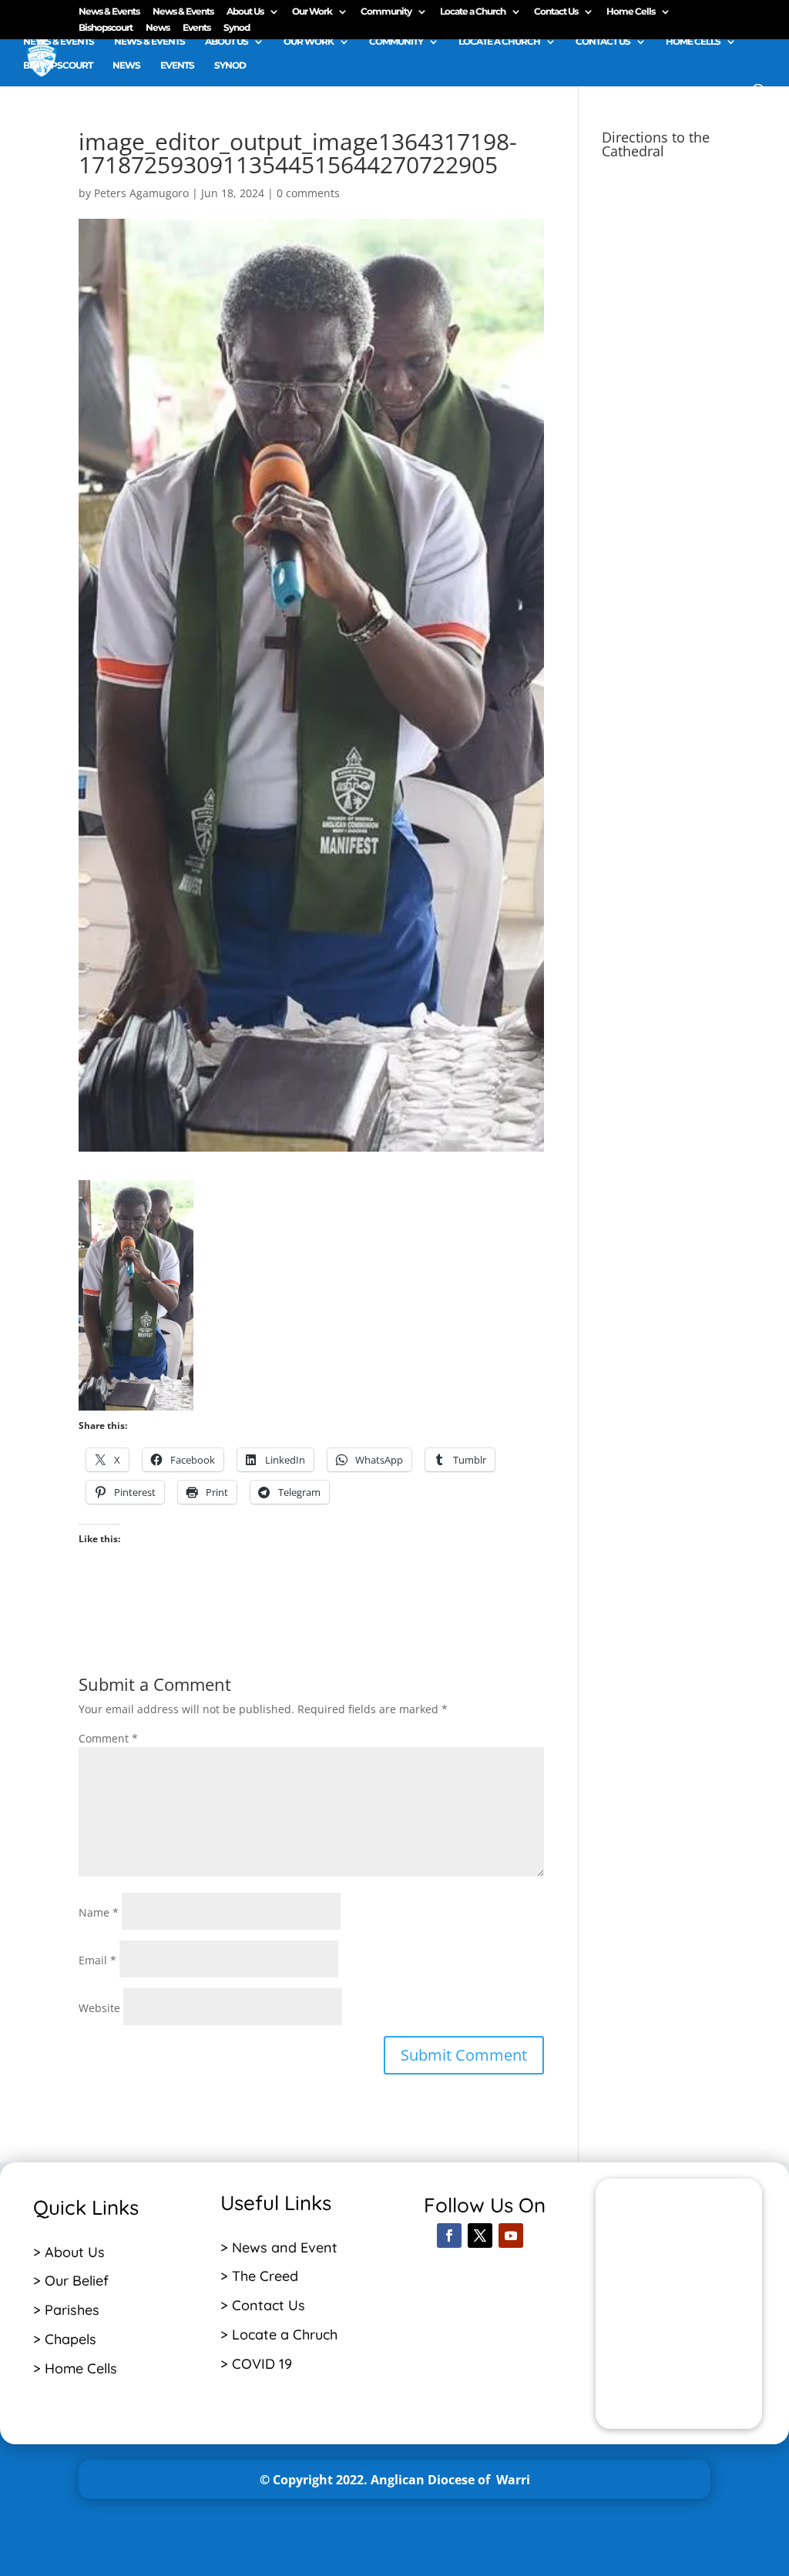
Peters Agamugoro (141, 193)
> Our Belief (71, 2281)
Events (196, 28)
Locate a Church (473, 12)
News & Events (109, 12)
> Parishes (66, 2310)
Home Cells (631, 12)
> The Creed (259, 2276)
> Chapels (65, 2339)
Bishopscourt (106, 28)
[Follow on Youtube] (511, 2236)
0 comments (308, 193)
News (158, 28)
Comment (108, 1738)
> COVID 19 (256, 2364)
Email (97, 1960)
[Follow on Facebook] (449, 2236)
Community (386, 12)
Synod (237, 28)
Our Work (312, 12)
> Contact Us (263, 2305)
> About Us (69, 2252)
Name (99, 1912)
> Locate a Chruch (281, 2334)
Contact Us (556, 12)
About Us (245, 12)
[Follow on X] (480, 2236)
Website (99, 2008)
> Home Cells (75, 2368)
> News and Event (279, 2247)
